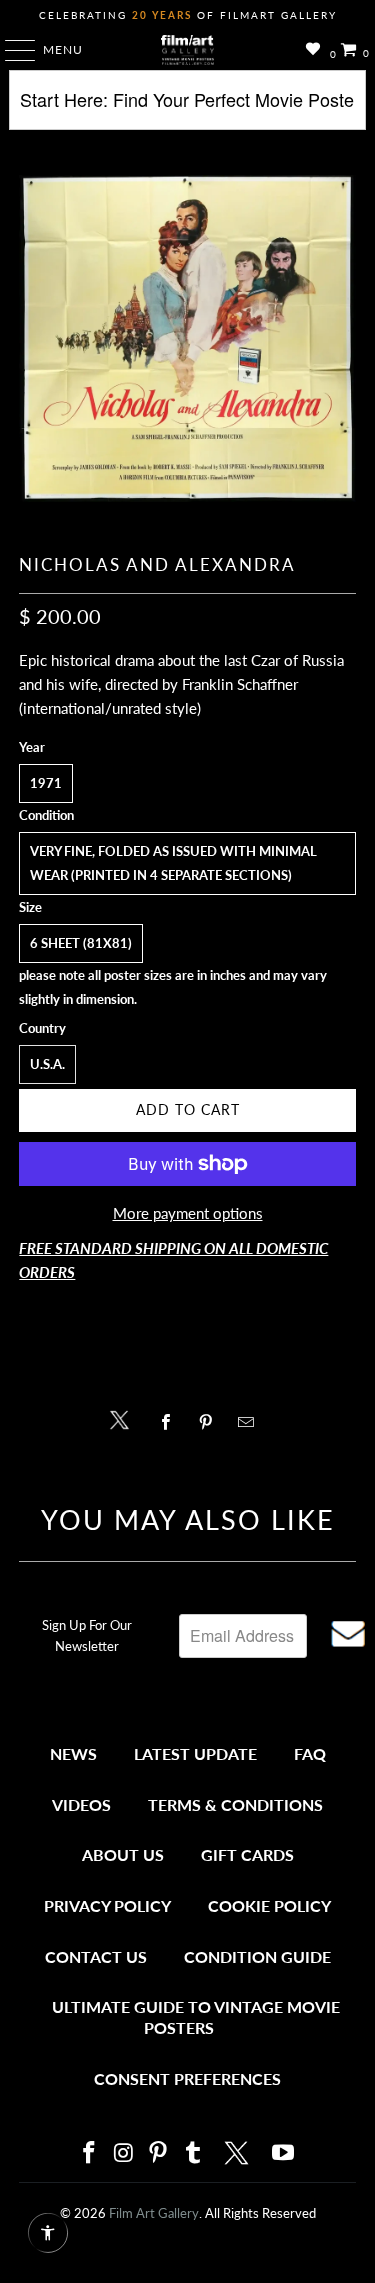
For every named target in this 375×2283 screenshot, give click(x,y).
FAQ (310, 1753)
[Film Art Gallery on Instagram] (124, 2153)
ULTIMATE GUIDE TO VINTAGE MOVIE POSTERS (196, 2017)
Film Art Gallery (154, 2213)
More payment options (188, 1213)
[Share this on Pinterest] (211, 1422)
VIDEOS (81, 1804)
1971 (46, 783)
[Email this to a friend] (251, 1422)
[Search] (187, 107)
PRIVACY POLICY (107, 1905)
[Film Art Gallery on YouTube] (284, 2153)
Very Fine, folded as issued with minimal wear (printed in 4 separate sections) (173, 863)
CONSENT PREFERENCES (187, 2078)
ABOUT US (123, 1854)
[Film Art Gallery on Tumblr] (194, 2153)
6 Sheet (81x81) (81, 943)
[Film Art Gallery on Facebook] (90, 2153)
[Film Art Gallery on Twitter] (239, 2153)
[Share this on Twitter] (124, 1418)
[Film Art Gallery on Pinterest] (159, 2153)
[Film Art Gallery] (188, 50)
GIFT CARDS (247, 1854)
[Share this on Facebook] (171, 1422)
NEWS (73, 1753)
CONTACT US (96, 1956)
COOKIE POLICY (269, 1905)
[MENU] (10, 50)
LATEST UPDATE (195, 1753)
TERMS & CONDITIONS (235, 1804)
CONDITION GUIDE (257, 1956)
